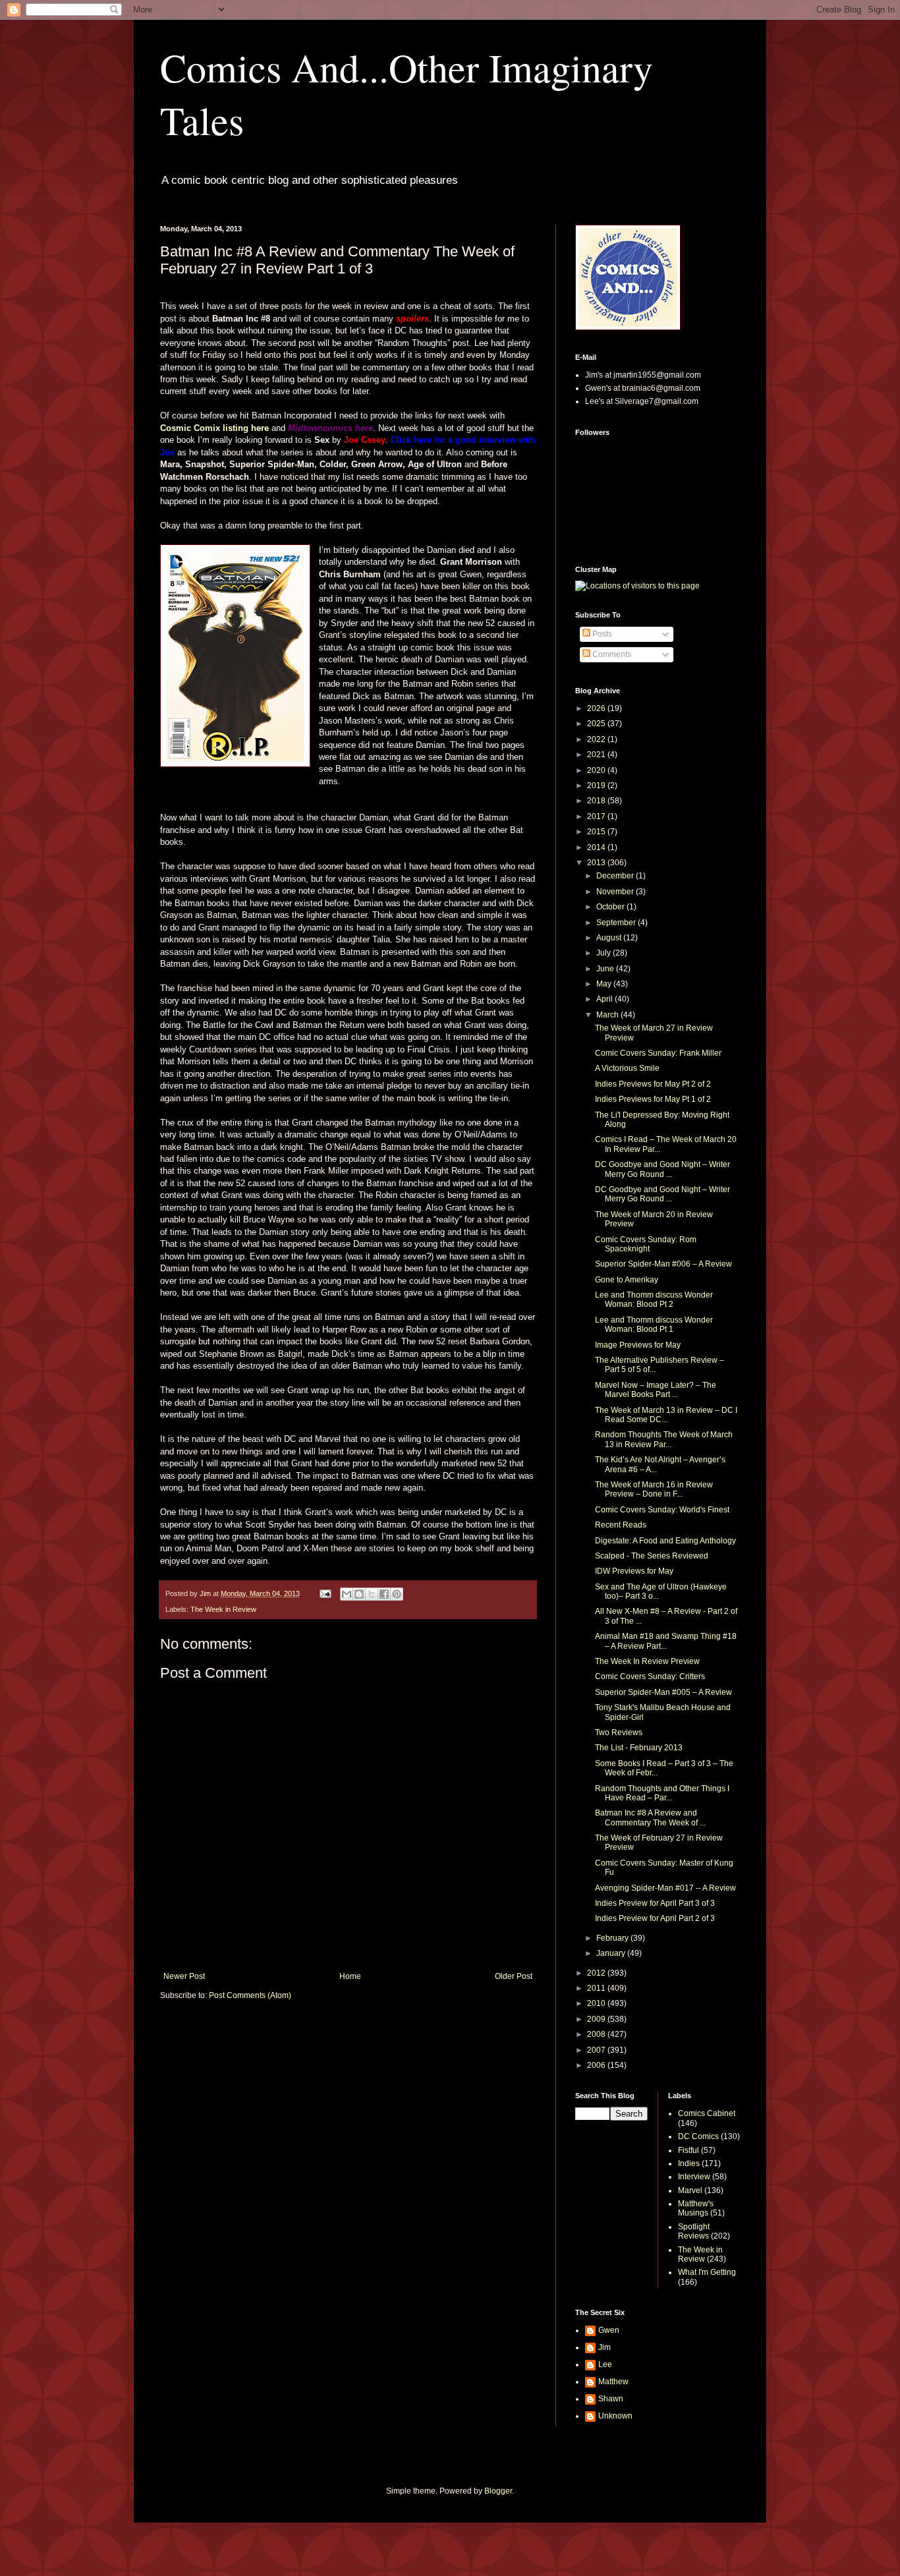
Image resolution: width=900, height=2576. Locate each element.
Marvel (690, 2190)
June (606, 969)
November (616, 892)
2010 (597, 2003)
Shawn (611, 2399)
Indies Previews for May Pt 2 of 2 (653, 1084)
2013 (597, 863)
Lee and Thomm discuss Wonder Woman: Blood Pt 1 (654, 1325)
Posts (601, 634)
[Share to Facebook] (384, 1594)
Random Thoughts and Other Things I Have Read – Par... (662, 1793)
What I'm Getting (707, 2272)
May (605, 984)
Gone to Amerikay (627, 1280)
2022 (597, 739)
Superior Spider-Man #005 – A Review (663, 1692)
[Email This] (347, 1594)
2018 (597, 801)
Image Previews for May (638, 1345)
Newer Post (184, 1976)
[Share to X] (372, 1594)
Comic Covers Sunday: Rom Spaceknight (646, 1244)
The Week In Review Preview (647, 1661)
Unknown (615, 2416)
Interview (694, 2177)
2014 (597, 847)
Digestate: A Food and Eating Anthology (665, 1541)
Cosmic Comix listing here (214, 428)
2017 (597, 816)
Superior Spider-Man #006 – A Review (663, 1264)
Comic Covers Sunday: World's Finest (662, 1510)
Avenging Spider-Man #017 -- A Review (665, 1888)
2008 (597, 2034)
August (610, 938)
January (612, 1953)
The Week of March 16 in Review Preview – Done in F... (654, 1489)
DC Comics (698, 2136)
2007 (597, 2050)
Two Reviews (619, 1732)
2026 (597, 708)
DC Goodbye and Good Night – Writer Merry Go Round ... (662, 1169)
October (611, 907)
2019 (597, 786)
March (608, 1015)
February (613, 1938)
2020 (597, 770)
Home (350, 1976)
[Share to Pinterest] (397, 1594)
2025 (597, 724)
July (605, 953)
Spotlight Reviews (694, 2231)
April (605, 999)
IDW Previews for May (634, 1571)
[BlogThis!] (359, 1594)
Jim (605, 2347)
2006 (597, 2065)
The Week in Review (223, 1609)
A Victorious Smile (627, 1068)
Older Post (514, 1976)
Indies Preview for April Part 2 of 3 (655, 1918)
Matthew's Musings (696, 2208)
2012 (597, 1973)
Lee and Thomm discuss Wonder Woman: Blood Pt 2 (654, 1300)
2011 (597, 1988)
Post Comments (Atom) (250, 1995)
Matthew (613, 2382)
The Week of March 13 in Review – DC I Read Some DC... (666, 1415)
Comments (611, 654)
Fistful (689, 2150)
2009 (597, 2019)
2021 (597, 755)
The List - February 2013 (639, 1748)
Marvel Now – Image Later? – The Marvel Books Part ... (656, 1390)
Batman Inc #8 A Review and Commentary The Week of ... (650, 1818)
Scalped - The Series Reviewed (652, 1556)
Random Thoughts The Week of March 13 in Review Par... (664, 1439)
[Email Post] (325, 1593)
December (616, 876)
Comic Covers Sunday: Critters (650, 1676)
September (617, 923)
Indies (689, 2163)
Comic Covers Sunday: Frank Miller (658, 1053)
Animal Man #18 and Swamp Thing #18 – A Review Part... (666, 1641)
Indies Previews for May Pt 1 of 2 (653, 1099)
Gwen (609, 2330)
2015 (597, 832)
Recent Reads (621, 1525)
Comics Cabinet (707, 2113)
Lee (605, 2364)
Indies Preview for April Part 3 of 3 (655, 1903)
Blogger (498, 2491)
